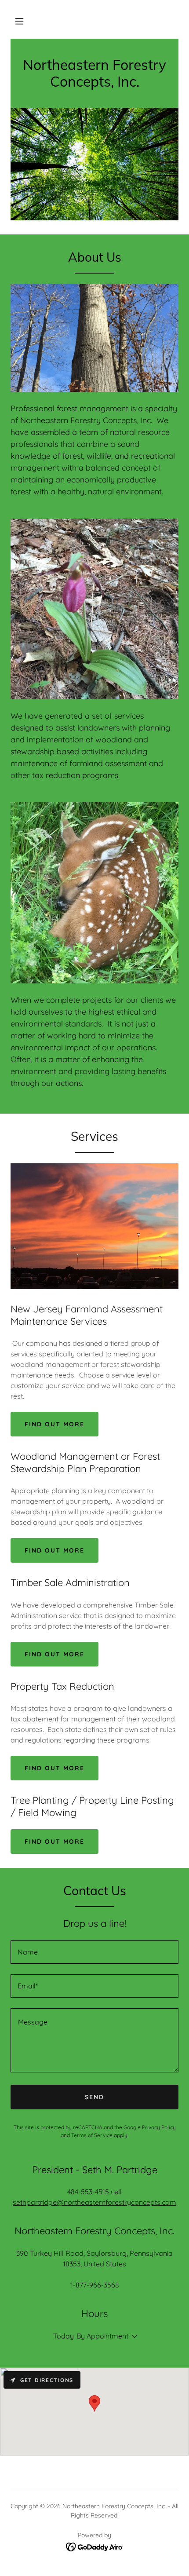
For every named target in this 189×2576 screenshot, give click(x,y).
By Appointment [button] (102, 2336)
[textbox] (94, 1952)
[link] (94, 84)
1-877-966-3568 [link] (95, 2285)
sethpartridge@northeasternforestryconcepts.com (94, 2202)
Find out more (55, 1424)
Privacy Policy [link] (159, 2127)
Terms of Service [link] (92, 2135)
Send (94, 2097)
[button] (19, 21)
